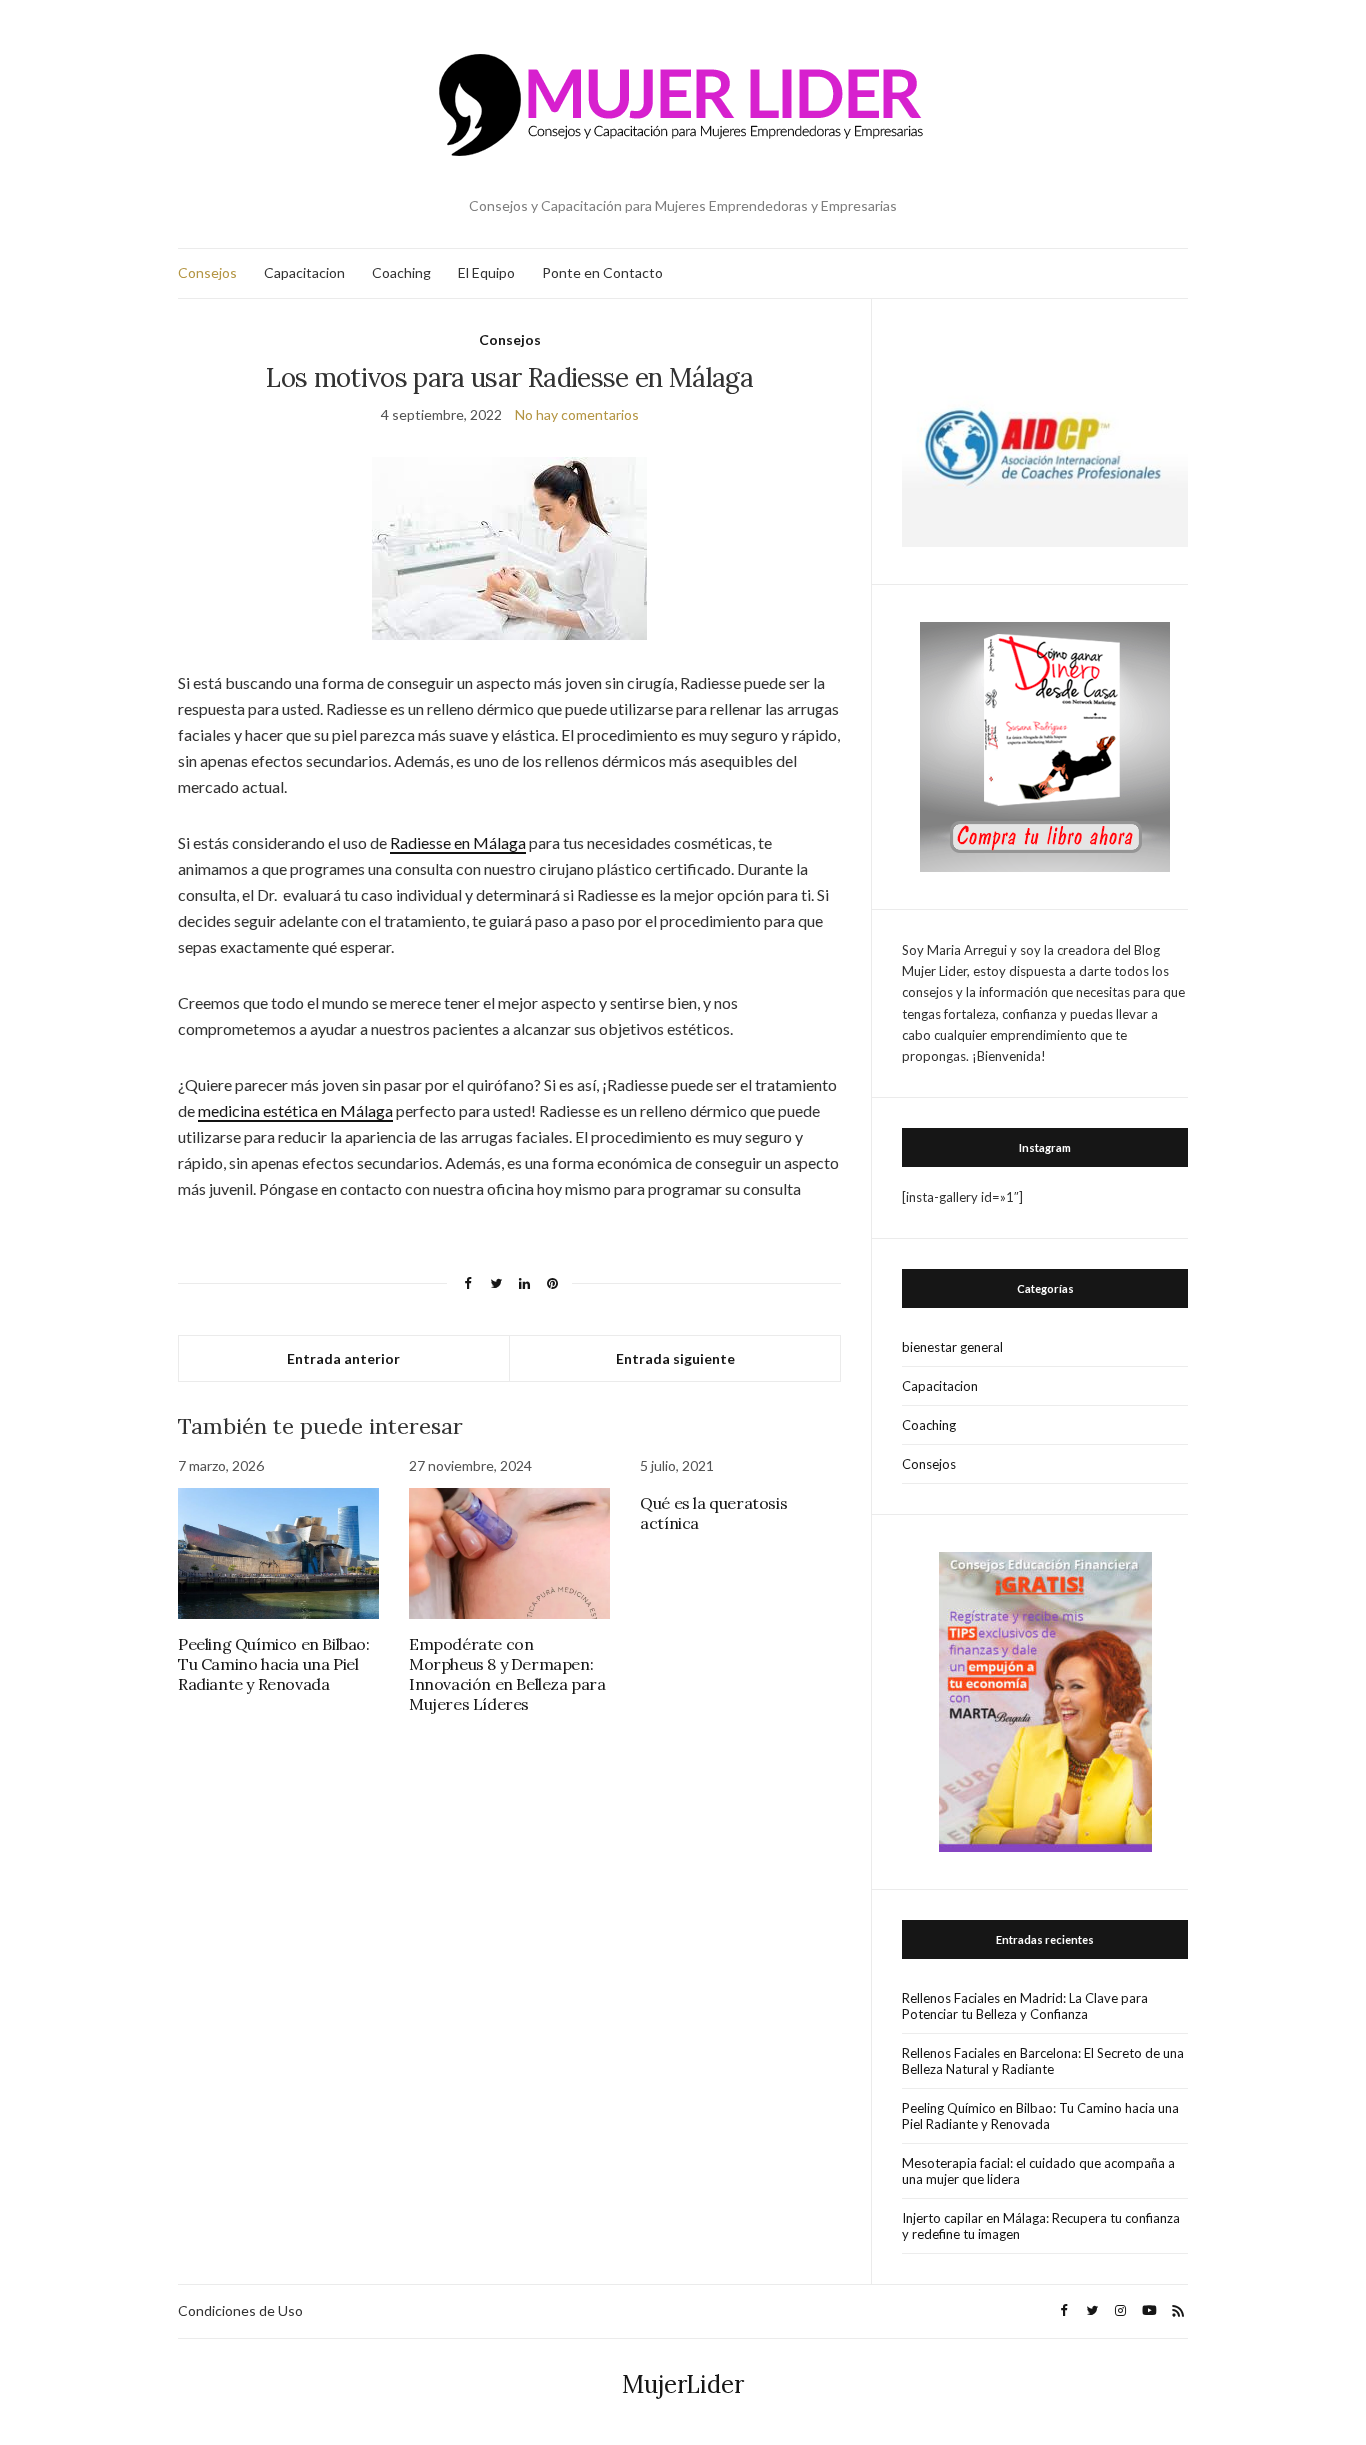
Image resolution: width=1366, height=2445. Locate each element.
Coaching (401, 272)
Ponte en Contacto (602, 272)
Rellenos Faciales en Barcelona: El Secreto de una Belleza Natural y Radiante (1043, 2061)
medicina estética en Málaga (295, 1110)
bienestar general (952, 1347)
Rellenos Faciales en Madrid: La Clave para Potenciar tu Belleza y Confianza (1025, 2006)
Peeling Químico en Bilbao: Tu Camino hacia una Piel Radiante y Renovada (274, 1664)
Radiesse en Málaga (458, 842)
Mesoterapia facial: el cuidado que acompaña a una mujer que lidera (1038, 2171)
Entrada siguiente (675, 1358)
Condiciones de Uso (240, 2310)
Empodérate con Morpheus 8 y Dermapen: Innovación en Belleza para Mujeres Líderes (507, 1674)
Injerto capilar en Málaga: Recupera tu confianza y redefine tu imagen (1041, 2226)
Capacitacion (304, 272)
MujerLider (683, 2384)
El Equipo (486, 272)
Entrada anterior (343, 1358)
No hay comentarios (577, 414)
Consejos (207, 272)
